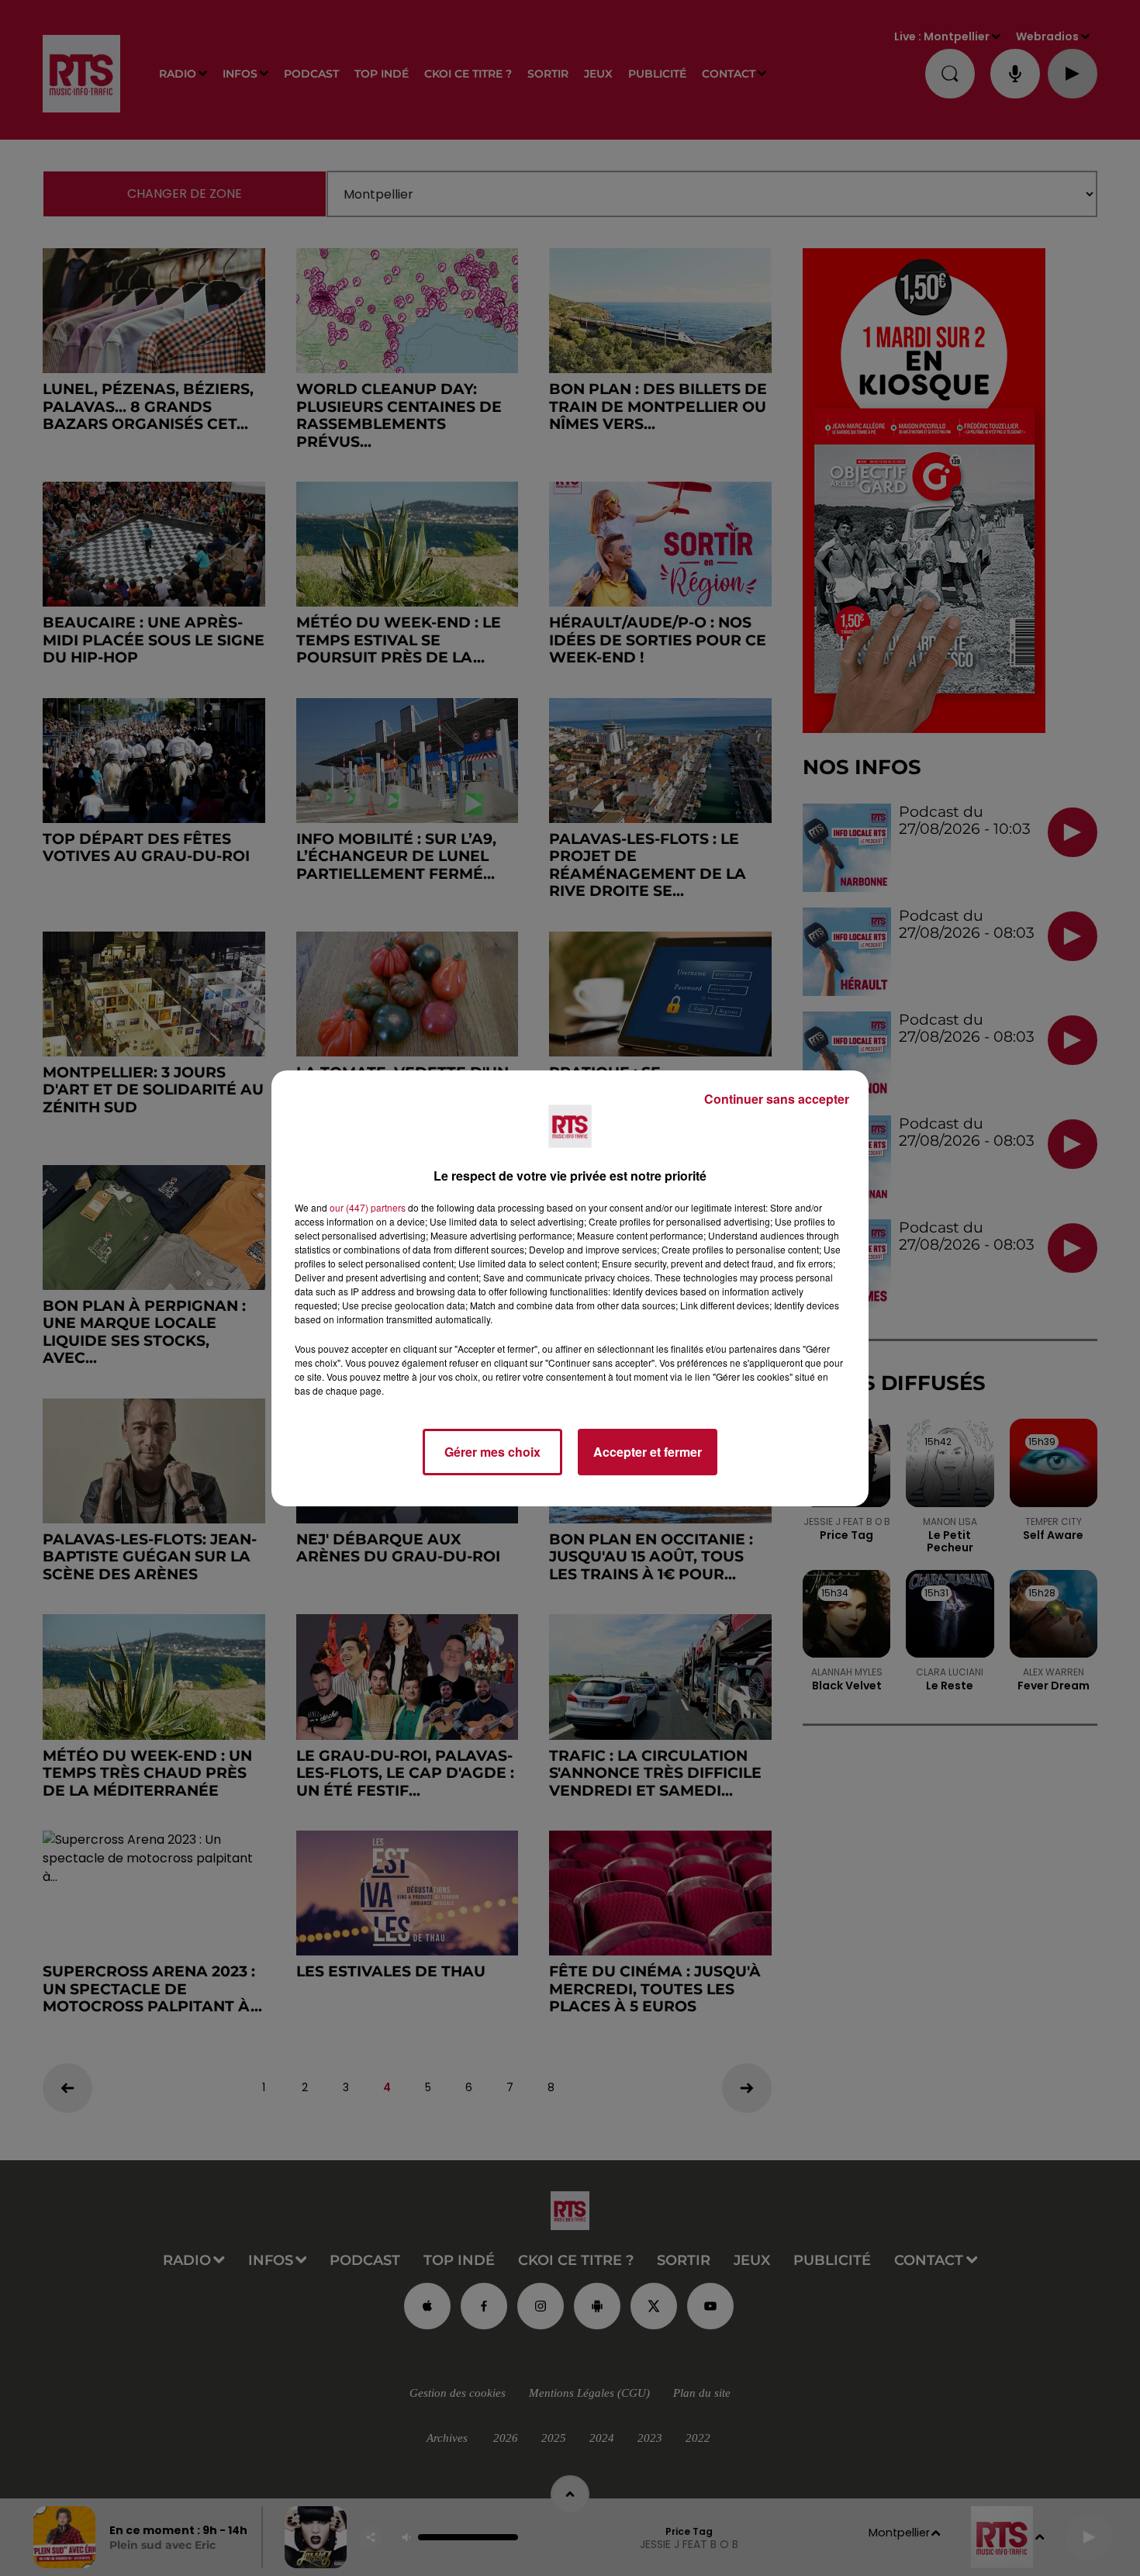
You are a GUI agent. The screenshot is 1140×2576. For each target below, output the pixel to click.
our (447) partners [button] (368, 1207)
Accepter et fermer (648, 1452)
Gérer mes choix (492, 1452)
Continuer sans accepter (777, 1099)
